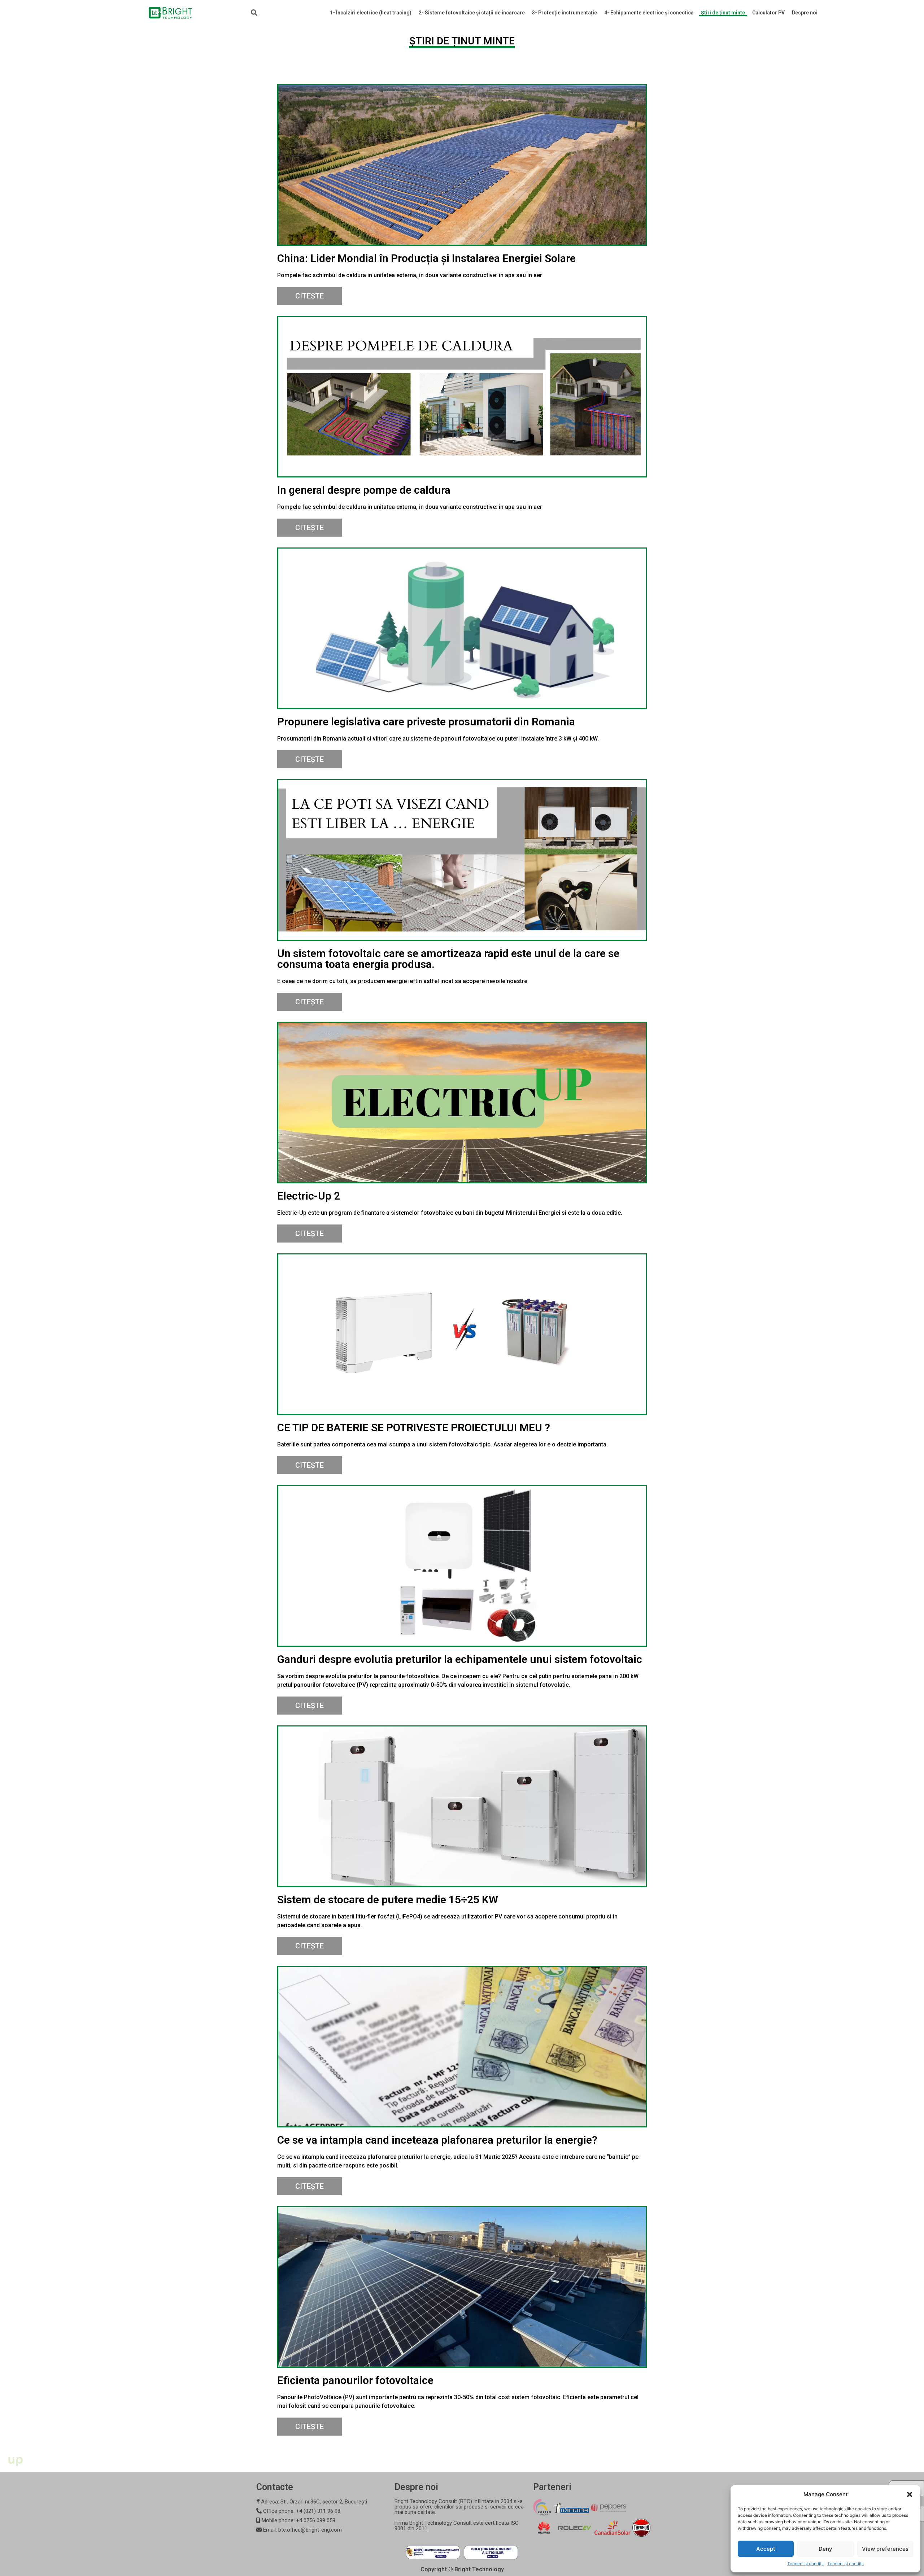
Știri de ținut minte (723, 13)
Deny (825, 2549)
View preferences (885, 2549)
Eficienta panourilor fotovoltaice (355, 2380)
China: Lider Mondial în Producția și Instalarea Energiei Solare (426, 258)
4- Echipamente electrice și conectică (649, 13)
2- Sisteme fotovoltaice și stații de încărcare (472, 13)
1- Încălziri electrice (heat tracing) (371, 13)
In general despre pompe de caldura (364, 490)
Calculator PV (768, 13)
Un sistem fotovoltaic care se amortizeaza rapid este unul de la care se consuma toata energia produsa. (448, 959)
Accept (766, 2549)
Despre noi (805, 13)
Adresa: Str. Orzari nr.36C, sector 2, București (313, 2502)
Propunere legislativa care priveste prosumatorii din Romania (426, 722)
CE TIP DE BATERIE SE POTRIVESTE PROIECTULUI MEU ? (414, 1427)
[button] (910, 2494)
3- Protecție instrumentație (565, 13)
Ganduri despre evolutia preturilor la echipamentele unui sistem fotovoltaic (460, 1659)
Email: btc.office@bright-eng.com (302, 2530)
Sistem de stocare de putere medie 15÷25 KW (388, 1900)
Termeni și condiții (805, 2564)
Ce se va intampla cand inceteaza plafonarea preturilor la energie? (437, 2140)
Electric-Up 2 (309, 1196)
